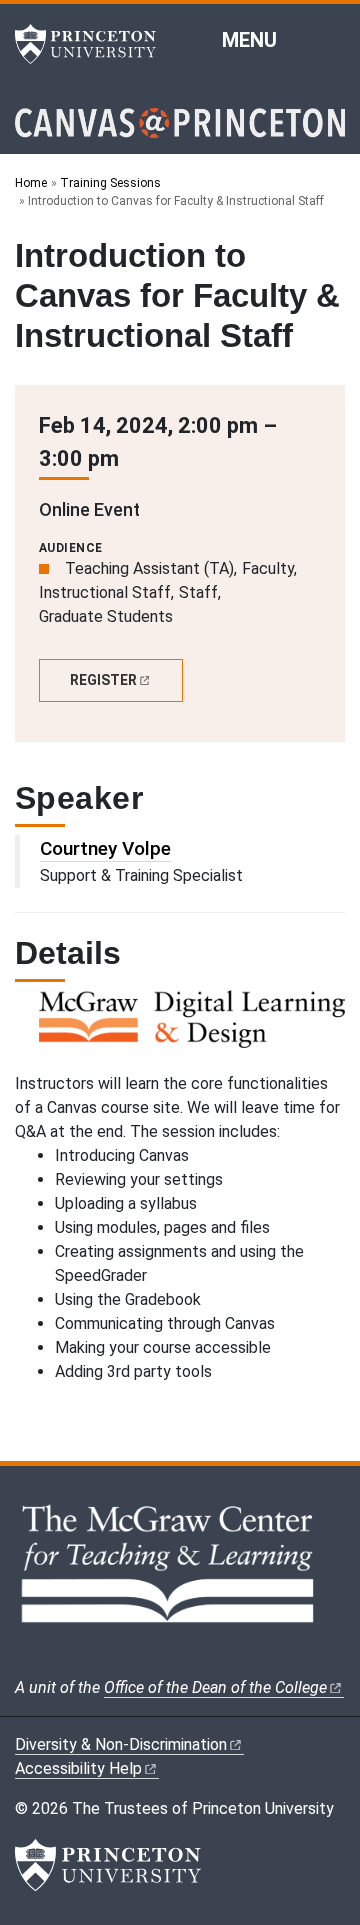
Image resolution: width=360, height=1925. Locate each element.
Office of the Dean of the (215, 1687)
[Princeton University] (95, 44)
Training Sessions (110, 183)
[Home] (180, 131)
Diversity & (121, 1744)
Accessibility (78, 1768)
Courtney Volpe (105, 848)
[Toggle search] (332, 39)
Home (31, 183)
